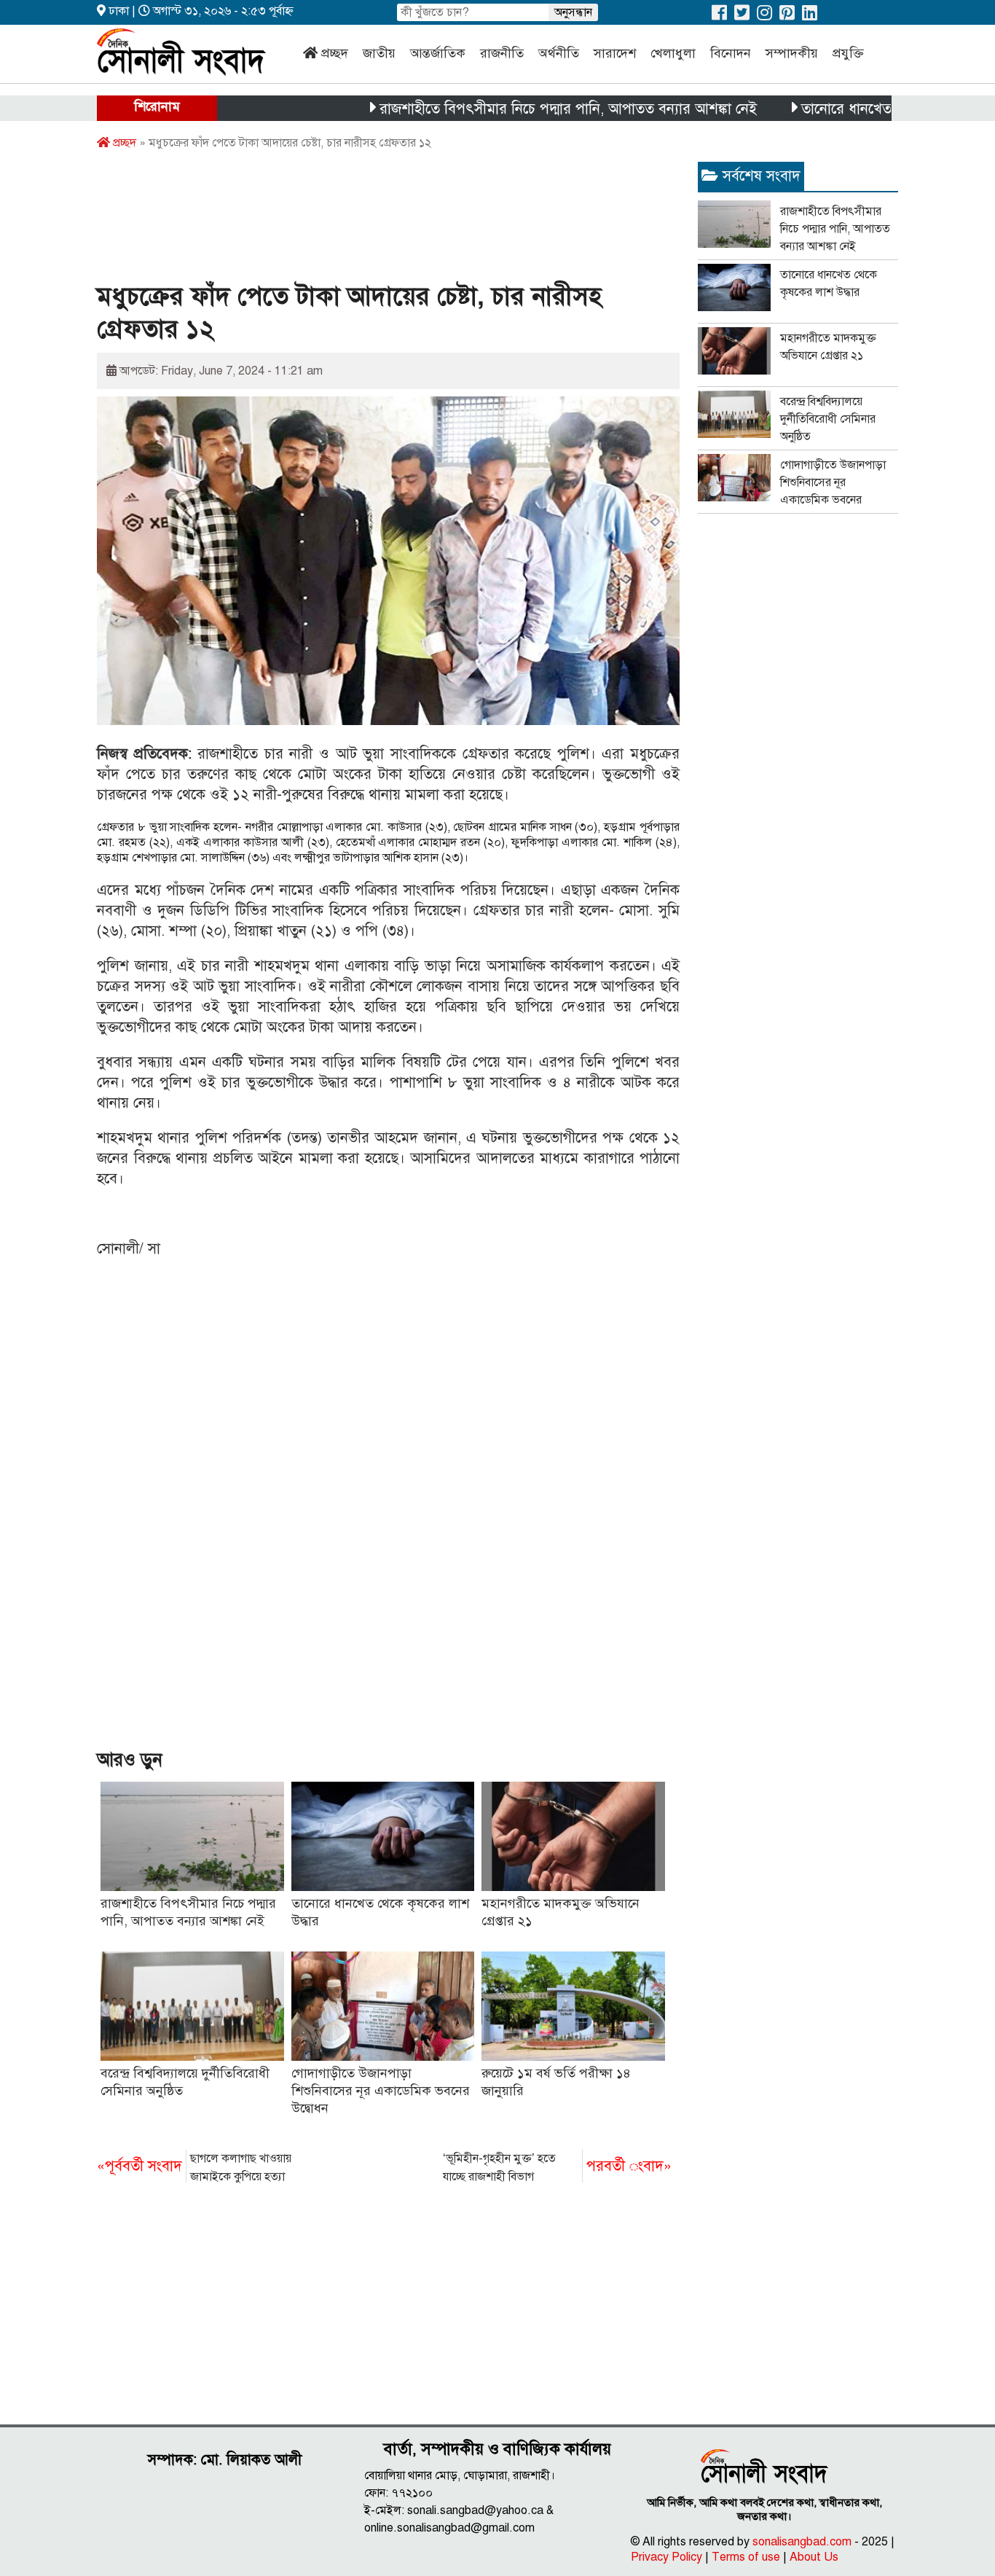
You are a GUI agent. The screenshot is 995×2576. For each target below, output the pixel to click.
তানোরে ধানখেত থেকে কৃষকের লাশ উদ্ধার (859, 109)
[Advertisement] (362, 221)
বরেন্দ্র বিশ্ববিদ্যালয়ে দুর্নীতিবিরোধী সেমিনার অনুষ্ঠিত (828, 419)
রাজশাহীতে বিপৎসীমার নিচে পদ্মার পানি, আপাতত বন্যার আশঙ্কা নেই (512, 109)
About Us (814, 2557)
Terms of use (746, 2557)
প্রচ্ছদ (335, 53)
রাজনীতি (502, 53)
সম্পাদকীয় (792, 53)
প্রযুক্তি (848, 53)
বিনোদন (731, 53)
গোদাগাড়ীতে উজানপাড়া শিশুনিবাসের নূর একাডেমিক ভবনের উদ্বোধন (381, 2091)
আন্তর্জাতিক (438, 53)
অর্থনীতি (559, 53)
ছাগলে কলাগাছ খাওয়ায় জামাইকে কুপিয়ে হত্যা (194, 2168)
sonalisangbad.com (802, 2542)
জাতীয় (379, 53)
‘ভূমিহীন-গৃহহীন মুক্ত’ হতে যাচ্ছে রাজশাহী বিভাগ (557, 2168)
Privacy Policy (666, 2557)
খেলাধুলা (673, 53)
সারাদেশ (615, 53)
